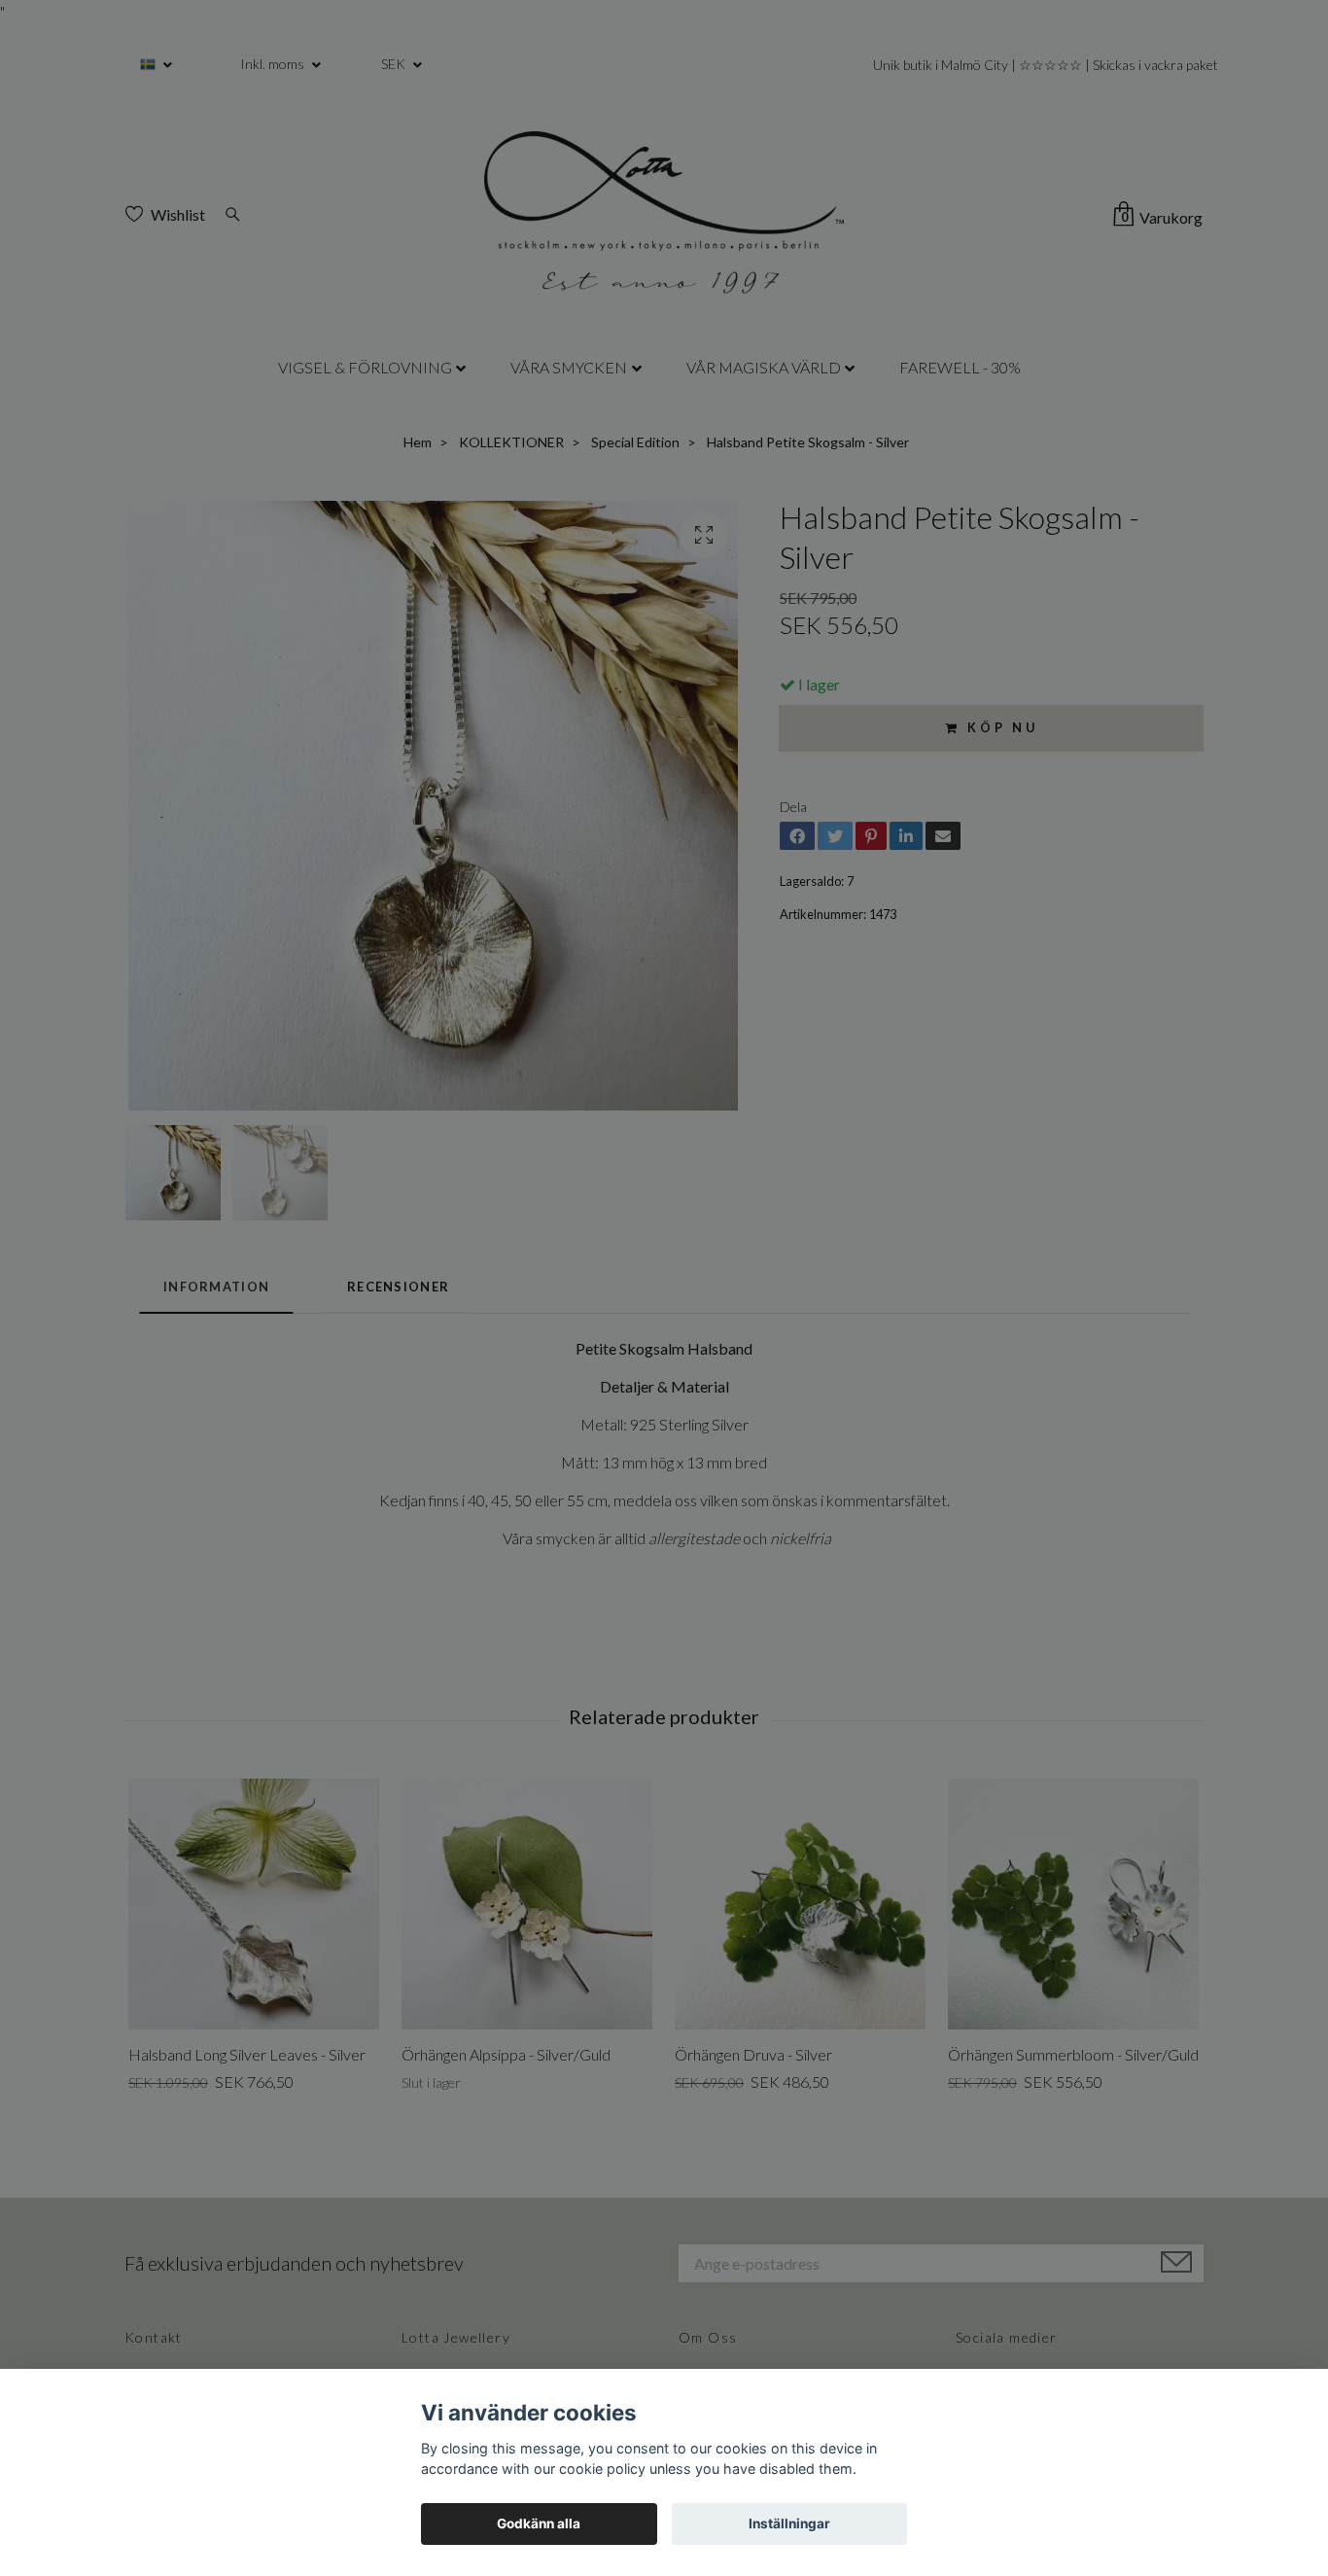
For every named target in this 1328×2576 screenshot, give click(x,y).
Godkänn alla (539, 2523)
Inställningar (789, 2523)
